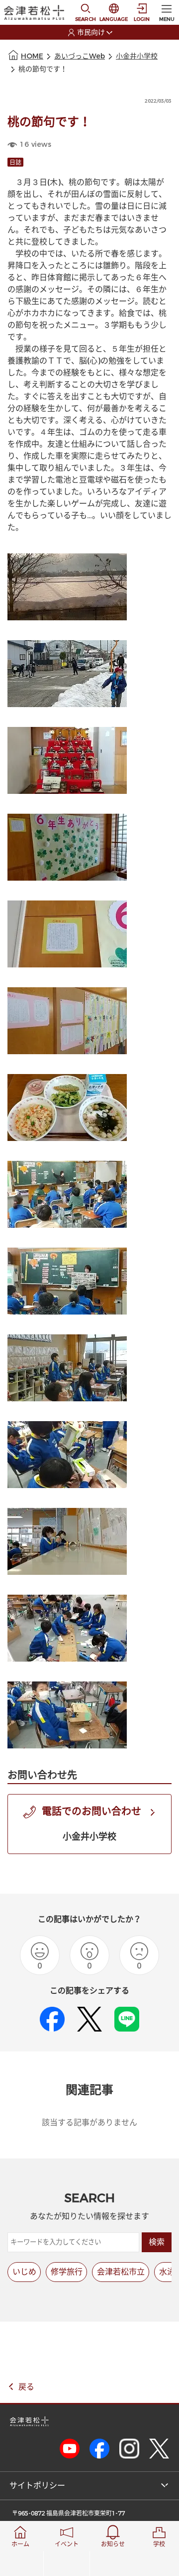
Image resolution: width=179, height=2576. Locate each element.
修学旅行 (67, 2272)
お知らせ (113, 2544)
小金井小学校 (137, 56)
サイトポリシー (37, 2486)
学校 (159, 2544)
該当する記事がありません (89, 2123)
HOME (32, 56)
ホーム (20, 2544)
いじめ (24, 2272)
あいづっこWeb (80, 56)
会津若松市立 (121, 2272)
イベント (67, 2544)
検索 (157, 2242)
